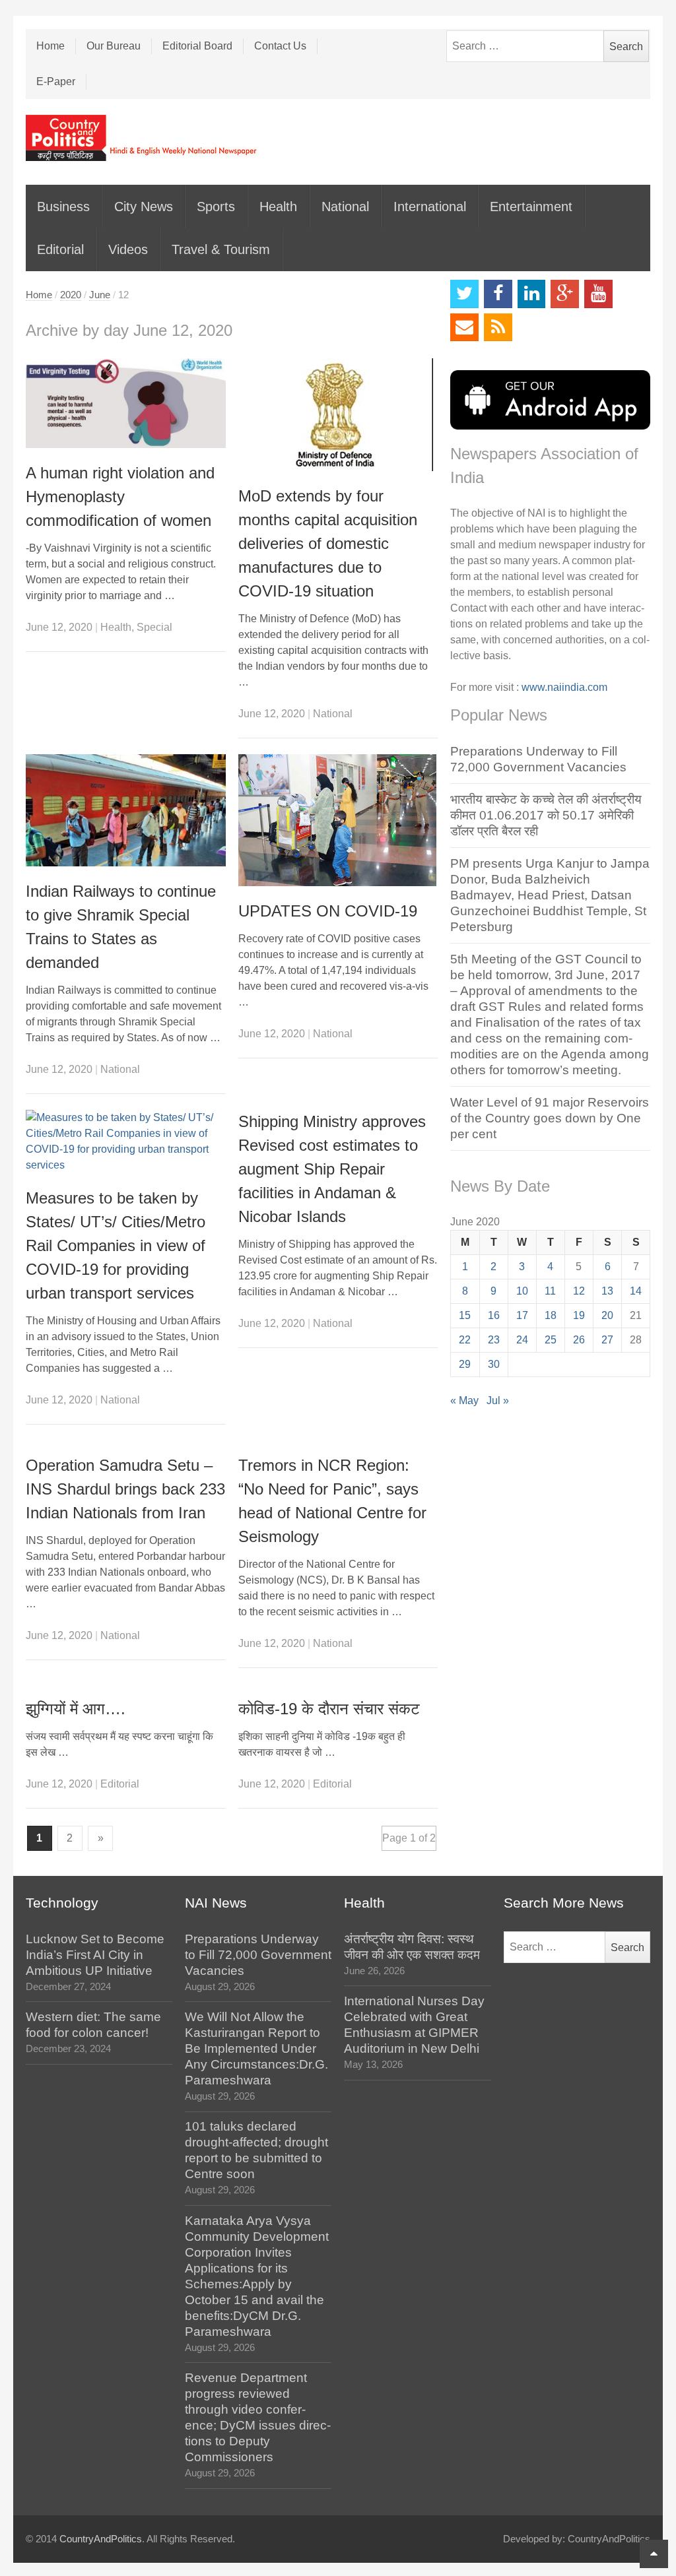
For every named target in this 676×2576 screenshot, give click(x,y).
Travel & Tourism (221, 249)
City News (144, 207)
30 (494, 1364)
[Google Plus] (565, 294)
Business (63, 207)
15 (465, 1315)
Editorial (60, 249)
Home (51, 46)
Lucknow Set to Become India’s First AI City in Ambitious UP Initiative (95, 1955)
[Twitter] (464, 294)
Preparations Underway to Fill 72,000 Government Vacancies (258, 1955)
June (100, 295)
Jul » (498, 1401)
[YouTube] (598, 294)
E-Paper (56, 81)
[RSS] (498, 328)
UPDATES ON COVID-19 (328, 911)
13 (607, 1291)
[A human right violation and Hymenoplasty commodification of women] (126, 403)
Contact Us (280, 46)
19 (579, 1315)
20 (607, 1315)
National (345, 207)
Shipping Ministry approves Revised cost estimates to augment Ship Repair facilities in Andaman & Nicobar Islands (332, 1169)
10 (522, 1291)
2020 (71, 295)
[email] (464, 328)
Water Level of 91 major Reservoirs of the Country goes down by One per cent (550, 1118)
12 (579, 1291)
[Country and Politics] (143, 138)
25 (551, 1340)
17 (522, 1315)
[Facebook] (498, 294)
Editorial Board (197, 46)
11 (550, 1291)
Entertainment (531, 207)
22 (465, 1340)
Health (278, 207)
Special (154, 627)
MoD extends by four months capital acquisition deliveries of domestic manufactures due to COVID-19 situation (328, 543)
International (430, 207)
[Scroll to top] (654, 2554)
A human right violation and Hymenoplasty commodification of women (120, 497)
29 (465, 1364)
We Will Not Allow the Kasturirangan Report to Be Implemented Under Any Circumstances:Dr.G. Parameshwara (256, 2048)
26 (579, 1340)
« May (464, 1401)
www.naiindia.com (564, 687)
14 (636, 1291)
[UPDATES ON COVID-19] (338, 820)
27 (607, 1340)
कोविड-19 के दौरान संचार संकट (329, 1709)
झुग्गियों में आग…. (76, 1709)
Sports (216, 207)
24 (522, 1340)
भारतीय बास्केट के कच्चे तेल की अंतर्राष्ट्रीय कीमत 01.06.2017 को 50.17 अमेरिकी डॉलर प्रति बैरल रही (546, 815)
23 (494, 1340)
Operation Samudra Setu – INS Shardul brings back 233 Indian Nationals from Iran (125, 1489)
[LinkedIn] (532, 294)
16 (494, 1315)
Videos (128, 249)
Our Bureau (114, 46)
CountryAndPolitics (101, 2539)
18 (551, 1315)
